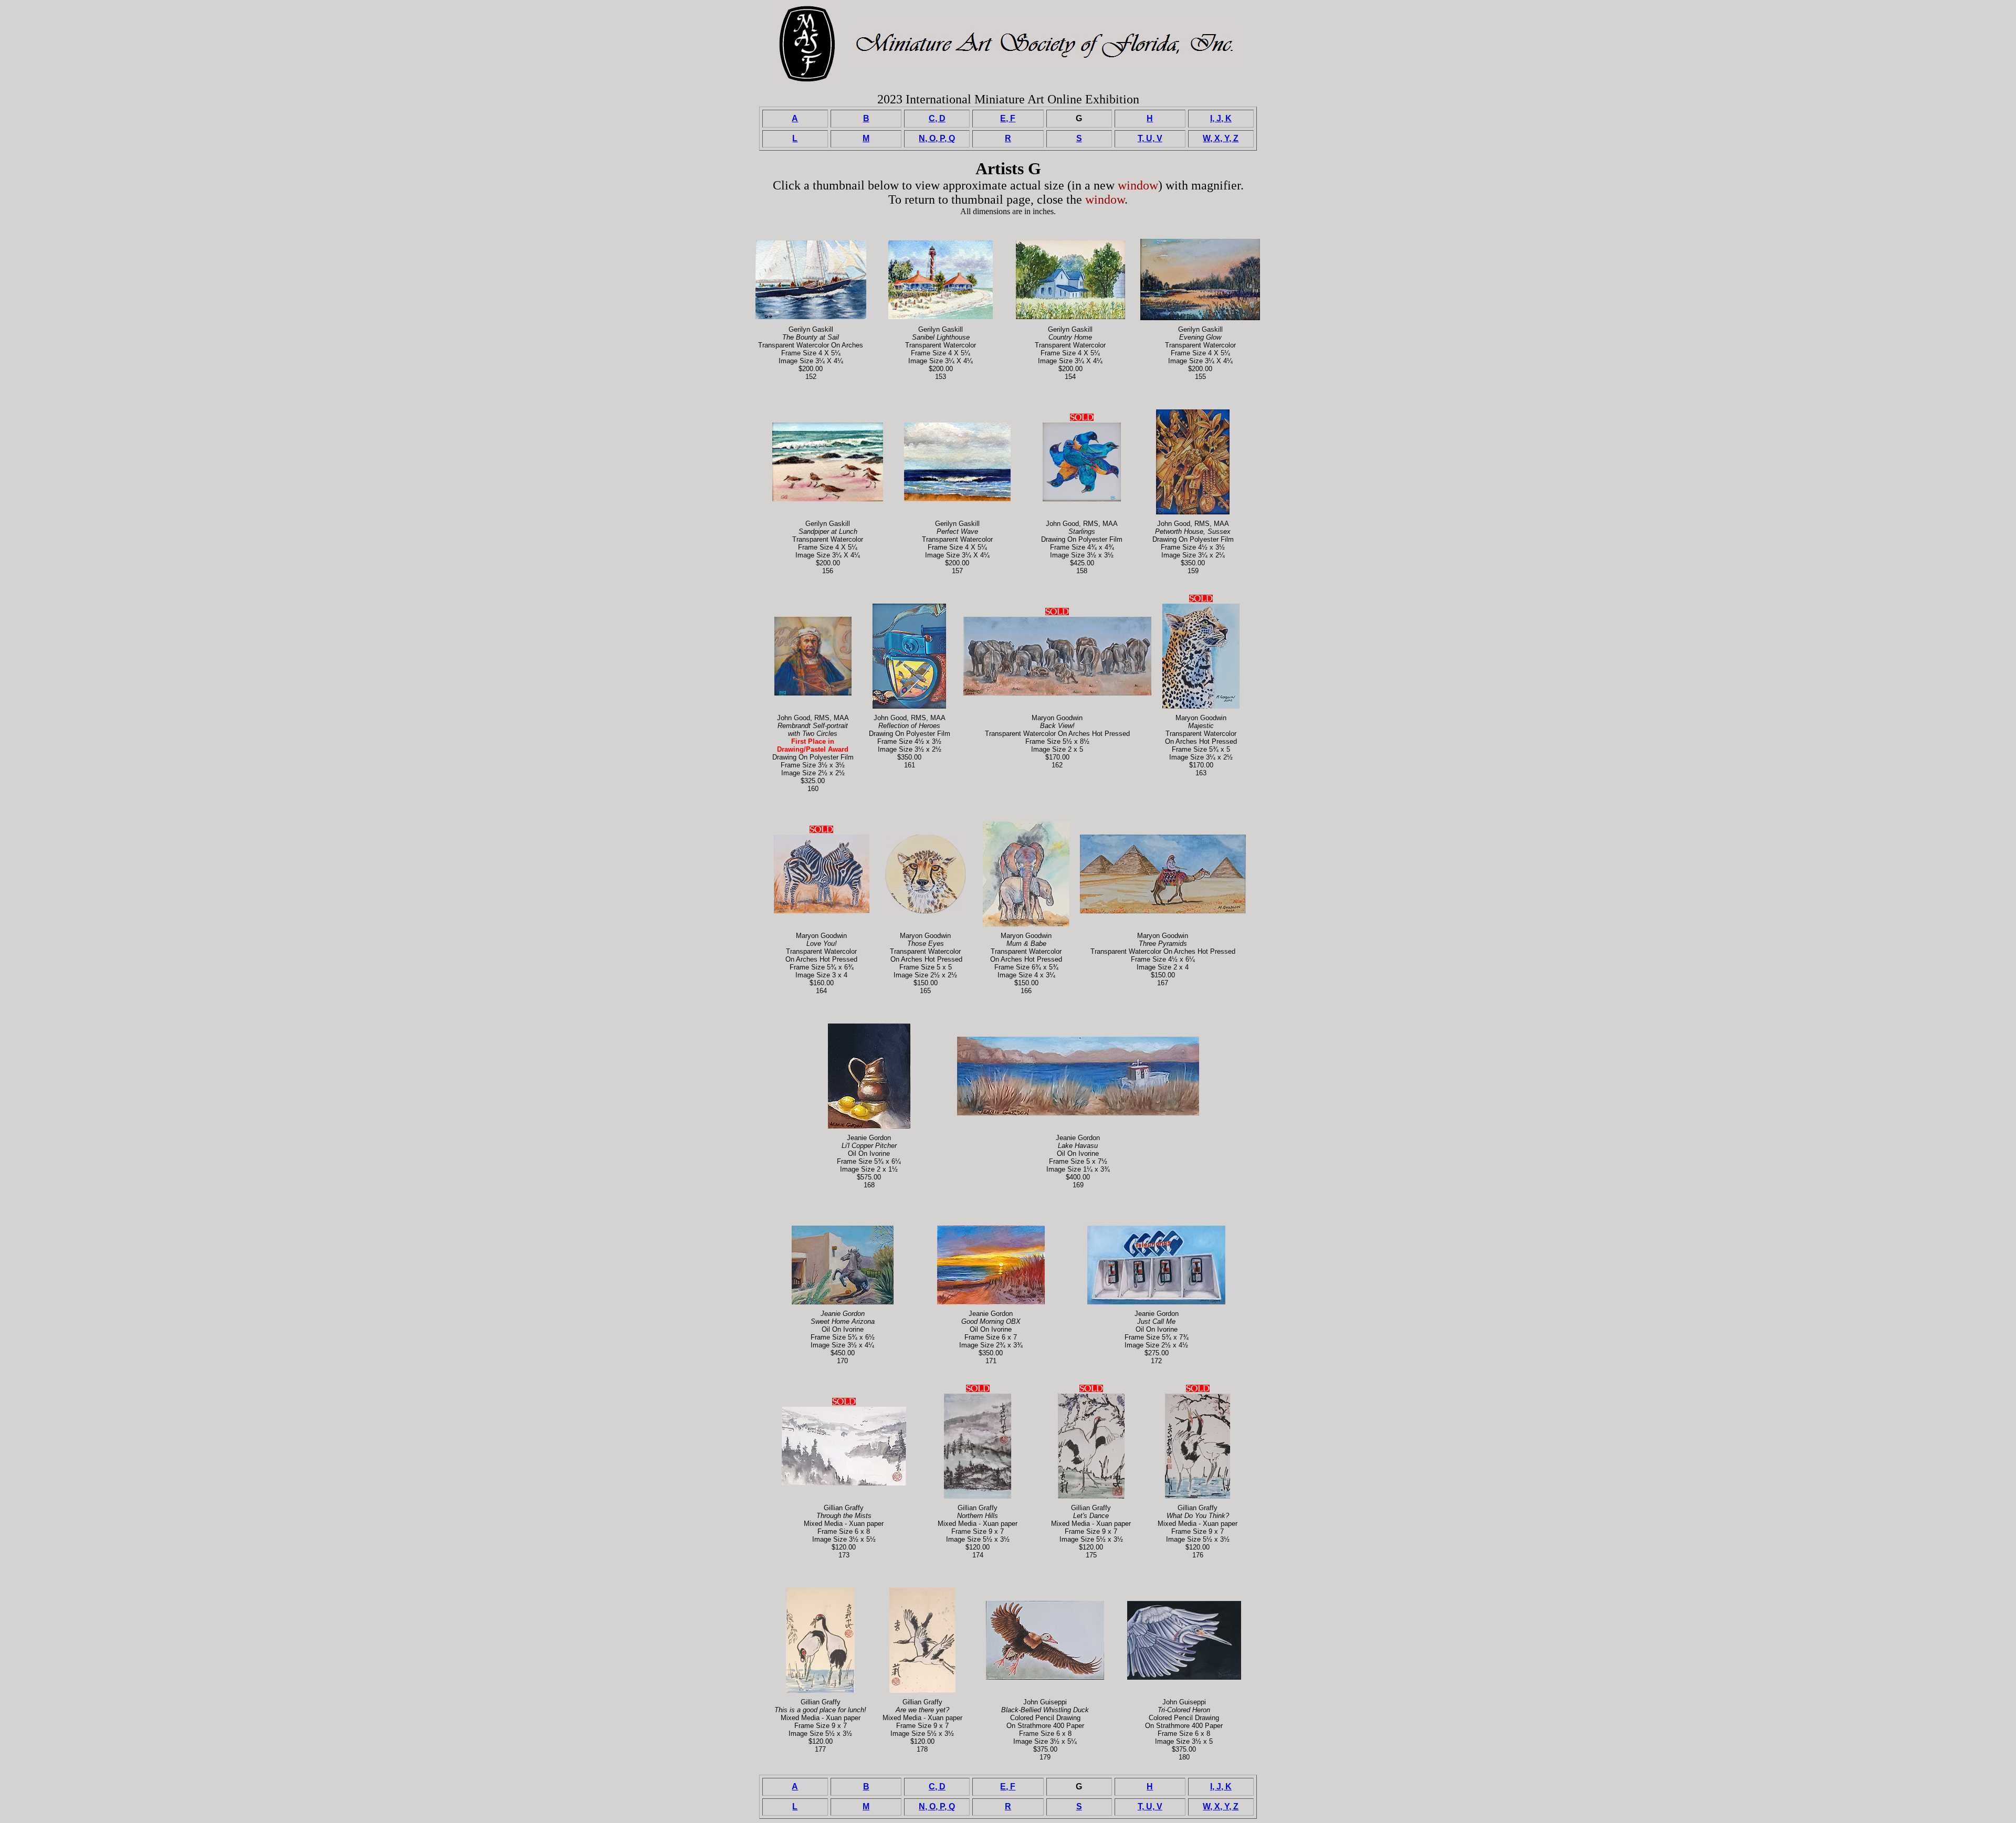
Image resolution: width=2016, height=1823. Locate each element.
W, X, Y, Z (1221, 138)
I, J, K (1221, 118)
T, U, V (1150, 138)
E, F (1008, 118)
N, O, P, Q (937, 138)
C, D (937, 118)
